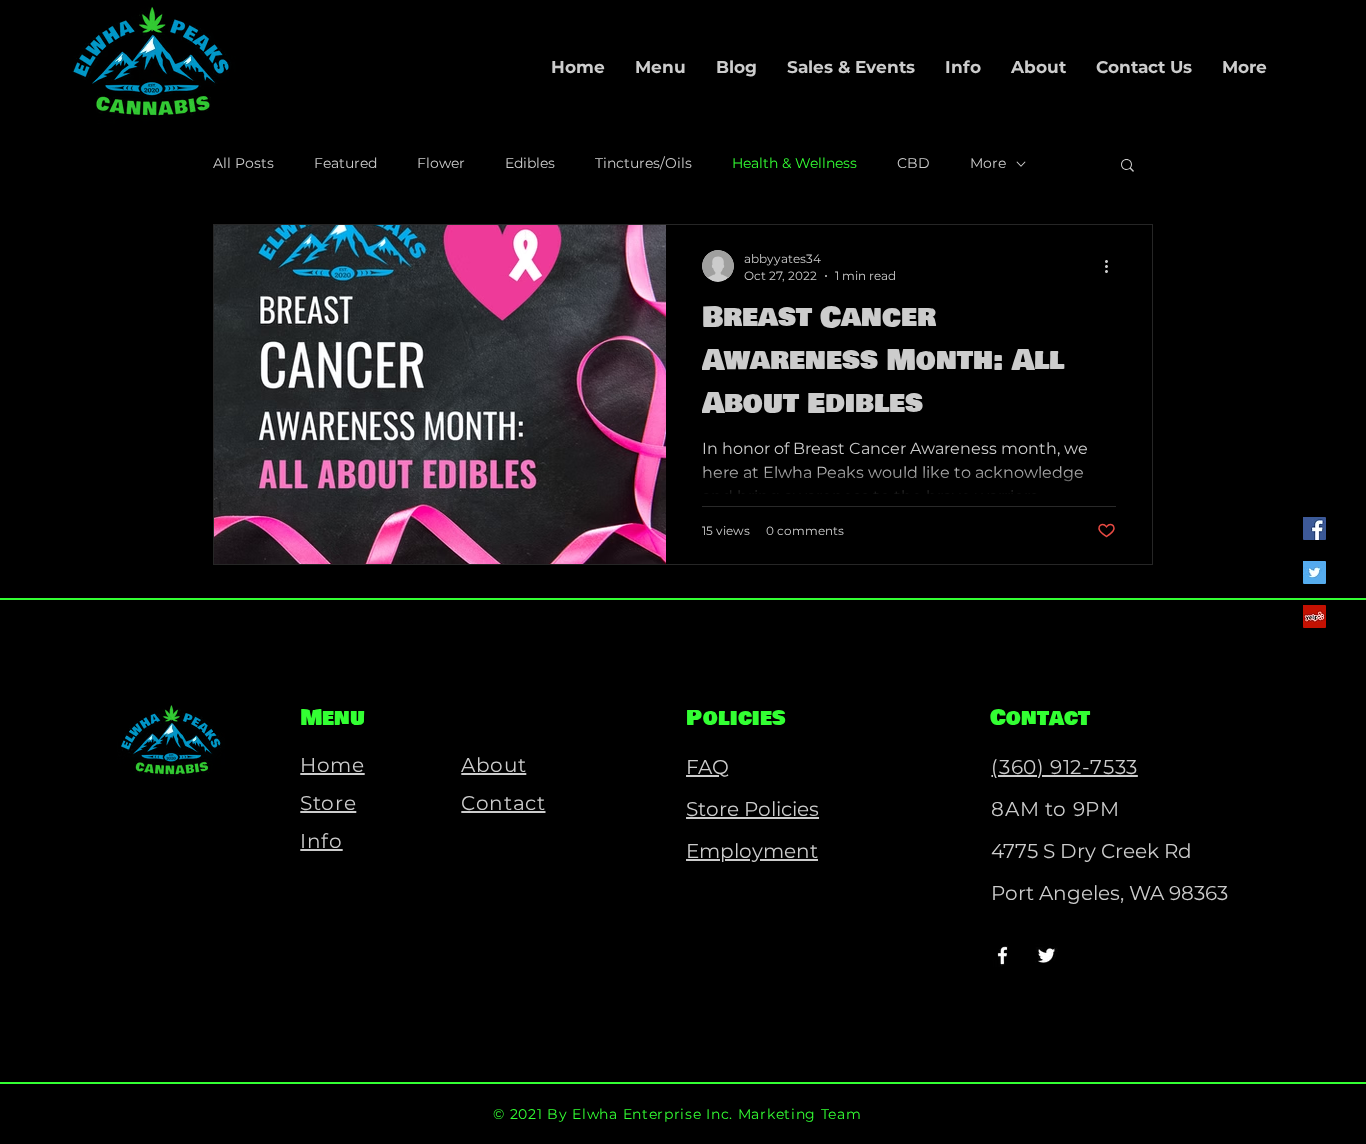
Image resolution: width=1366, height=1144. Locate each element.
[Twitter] (1314, 572)
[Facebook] (1314, 528)
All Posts (243, 163)
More (988, 163)
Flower (441, 163)
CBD (913, 163)
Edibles (530, 163)
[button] (1127, 166)
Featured (345, 163)
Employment (752, 851)
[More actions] (1113, 266)
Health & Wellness (794, 163)
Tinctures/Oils (643, 163)
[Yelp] (1314, 616)
